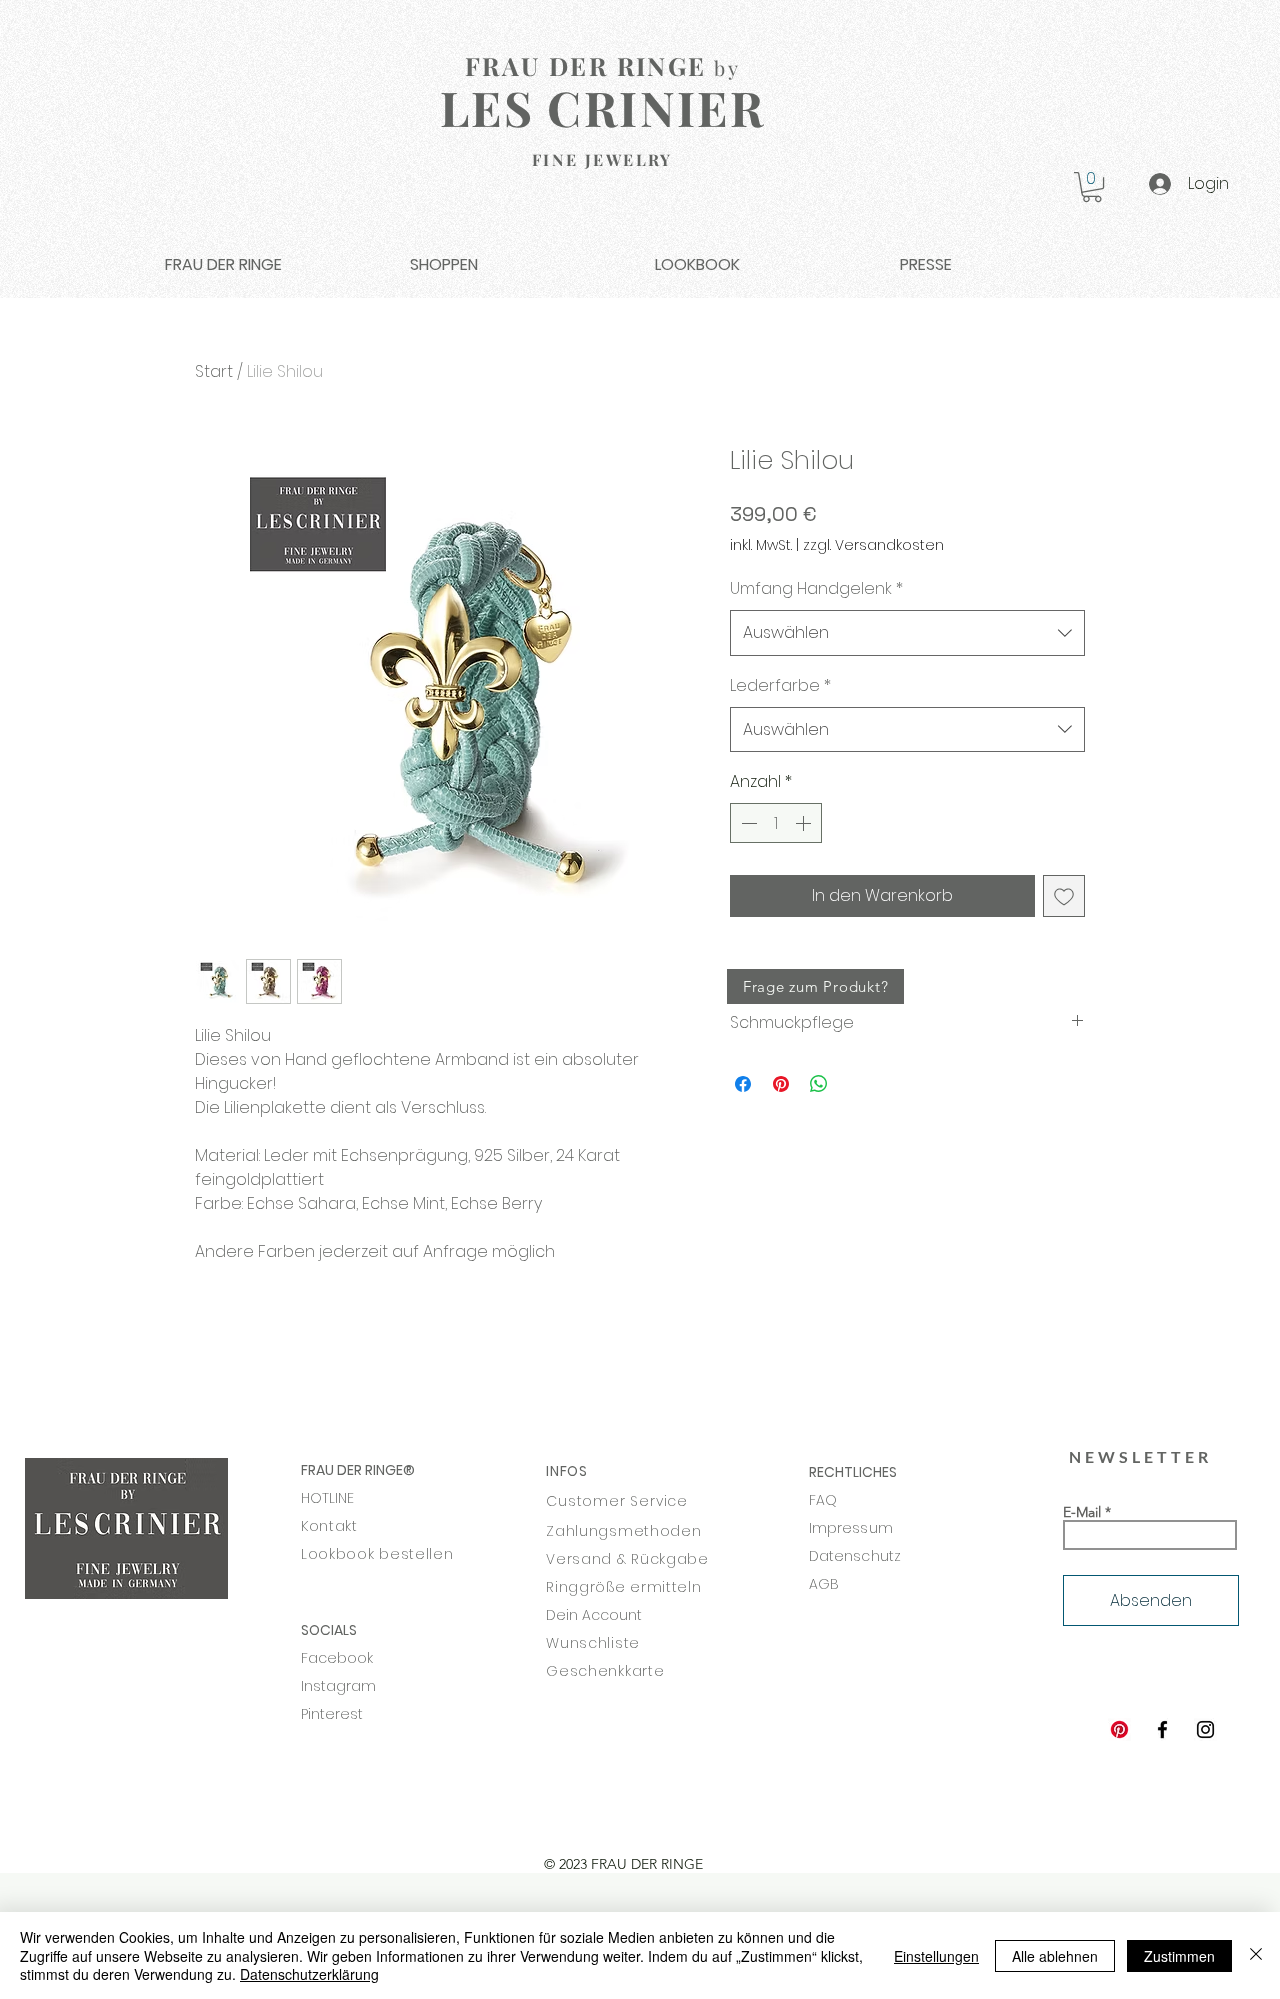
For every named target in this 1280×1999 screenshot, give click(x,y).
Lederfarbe (780, 685)
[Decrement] (747, 823)
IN (552, 1471)
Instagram (338, 1686)
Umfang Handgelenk (816, 588)
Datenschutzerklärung (309, 1974)
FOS (574, 1471)
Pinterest (332, 1714)
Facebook (337, 1658)
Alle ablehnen (1055, 1956)
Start (214, 371)
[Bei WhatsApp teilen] (819, 1084)
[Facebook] (1162, 1729)
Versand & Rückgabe (627, 1559)
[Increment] (805, 823)
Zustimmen (1179, 1956)
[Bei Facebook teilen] (743, 1084)
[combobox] (907, 632)
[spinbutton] (776, 823)
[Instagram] (1205, 1729)
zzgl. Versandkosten (873, 545)
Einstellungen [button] (936, 1956)
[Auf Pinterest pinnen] (781, 1084)
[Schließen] (1256, 1955)
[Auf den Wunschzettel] (1064, 896)
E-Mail (1082, 1512)
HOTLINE (327, 1498)
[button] (1092, 187)
